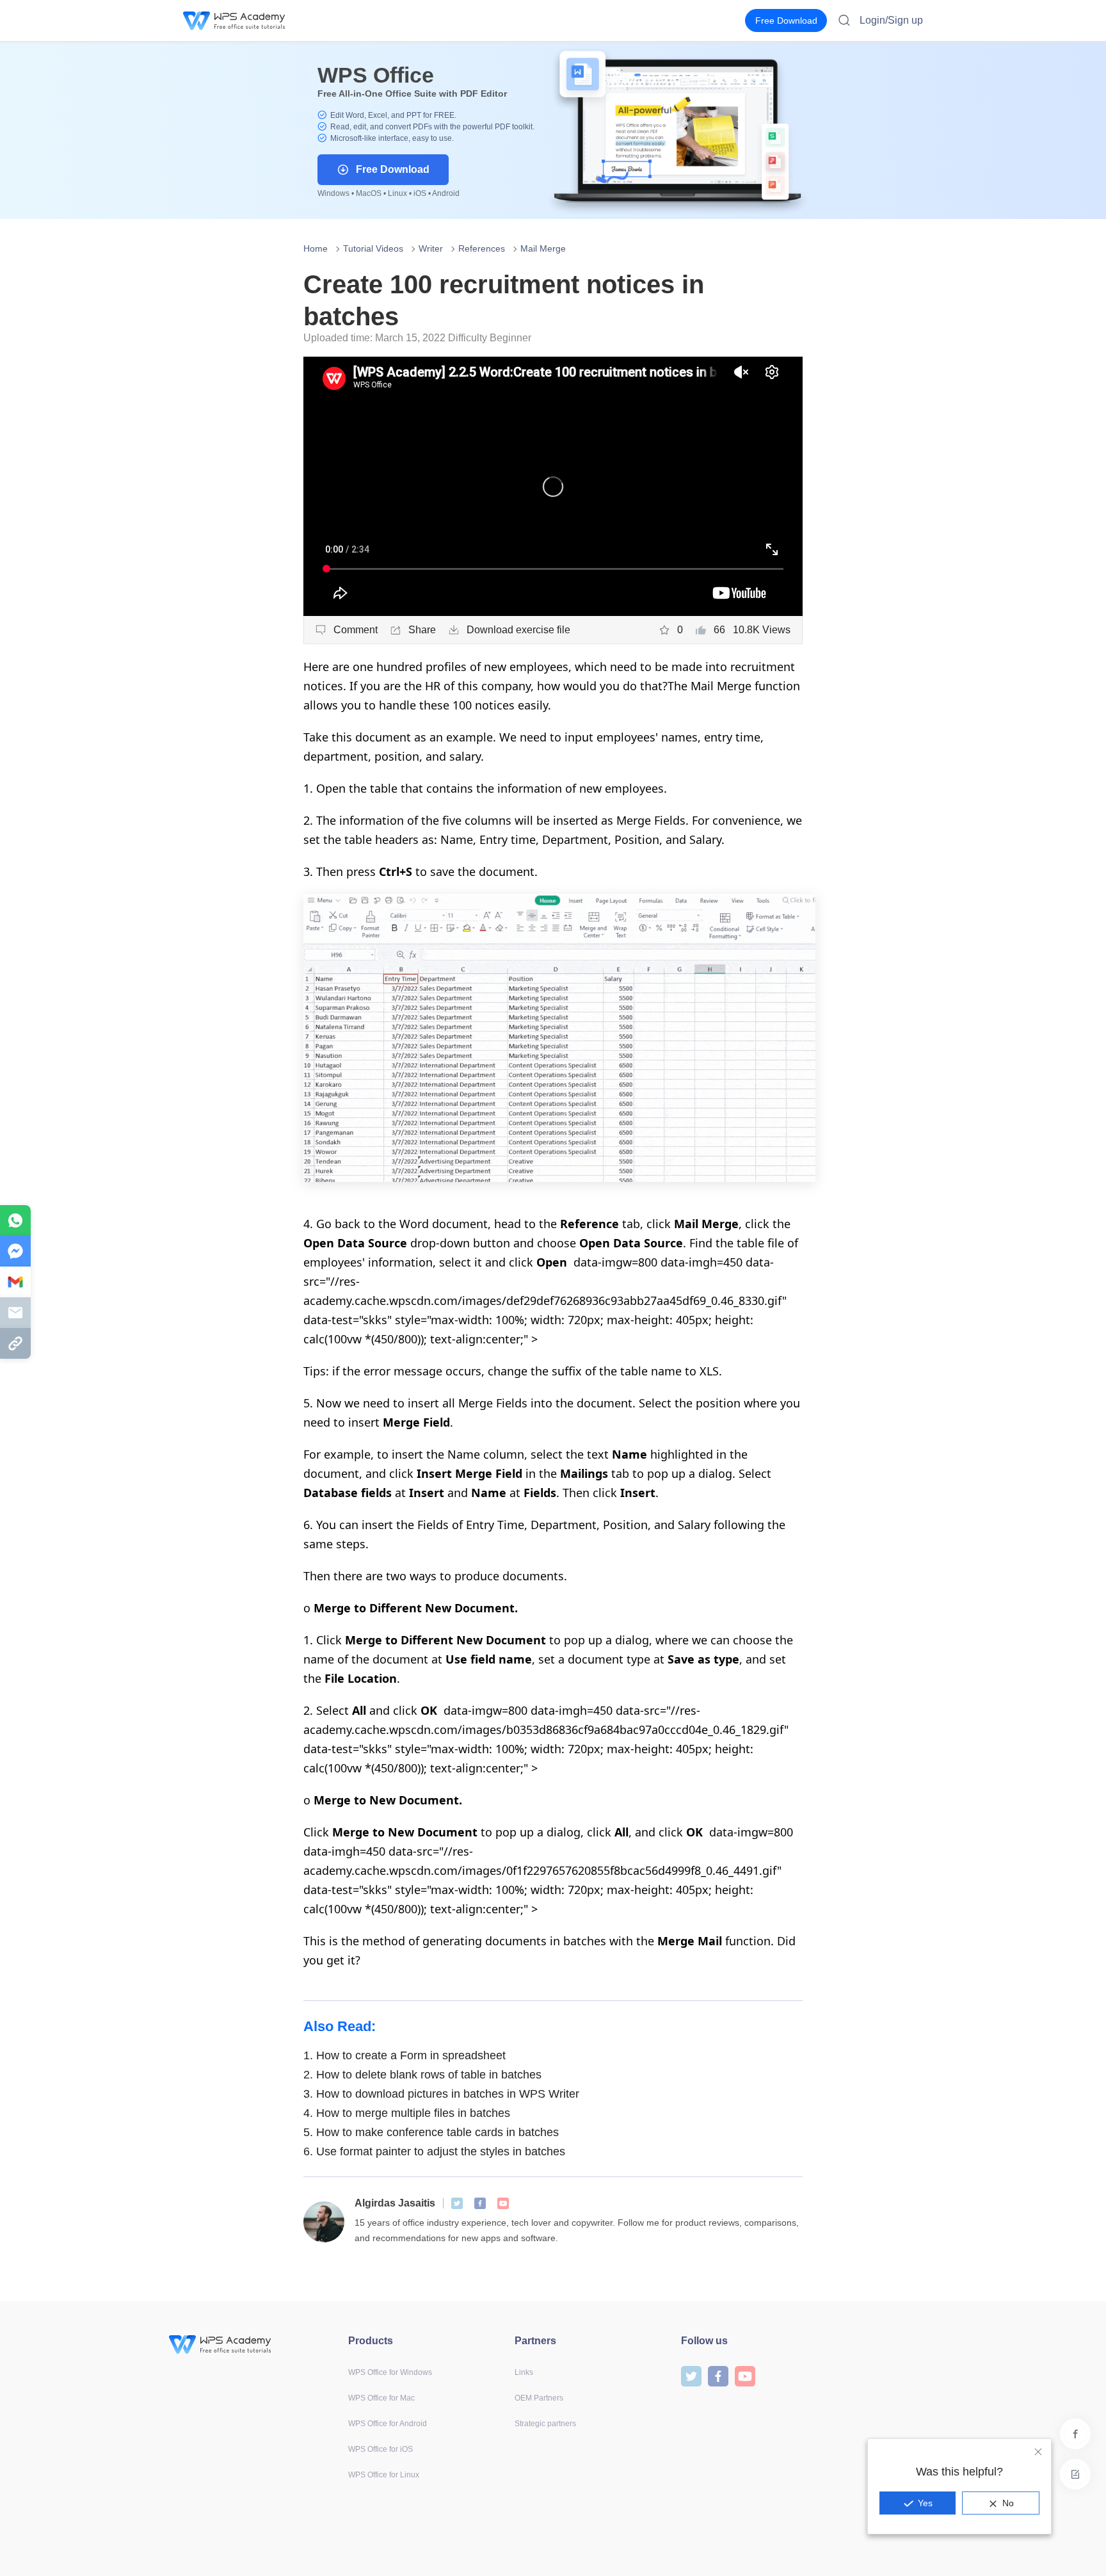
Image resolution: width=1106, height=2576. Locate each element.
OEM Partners (539, 2398)
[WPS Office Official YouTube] (503, 2203)
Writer (431, 248)
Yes (925, 2503)
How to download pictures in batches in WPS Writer (441, 2094)
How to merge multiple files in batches (407, 2113)
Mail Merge (543, 248)
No (1008, 2503)
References (482, 248)
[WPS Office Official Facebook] (480, 2203)
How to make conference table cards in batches (431, 2132)
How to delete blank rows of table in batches (422, 2075)
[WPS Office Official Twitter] (457, 2203)
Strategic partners (545, 2424)
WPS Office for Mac (381, 2398)
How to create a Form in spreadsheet (405, 2055)
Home (316, 248)
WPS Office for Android (388, 2424)
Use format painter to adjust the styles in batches (434, 2151)
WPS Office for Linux (384, 2475)
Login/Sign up (891, 20)
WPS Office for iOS (381, 2449)
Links (524, 2372)
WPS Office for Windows (390, 2372)
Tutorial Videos (373, 248)
